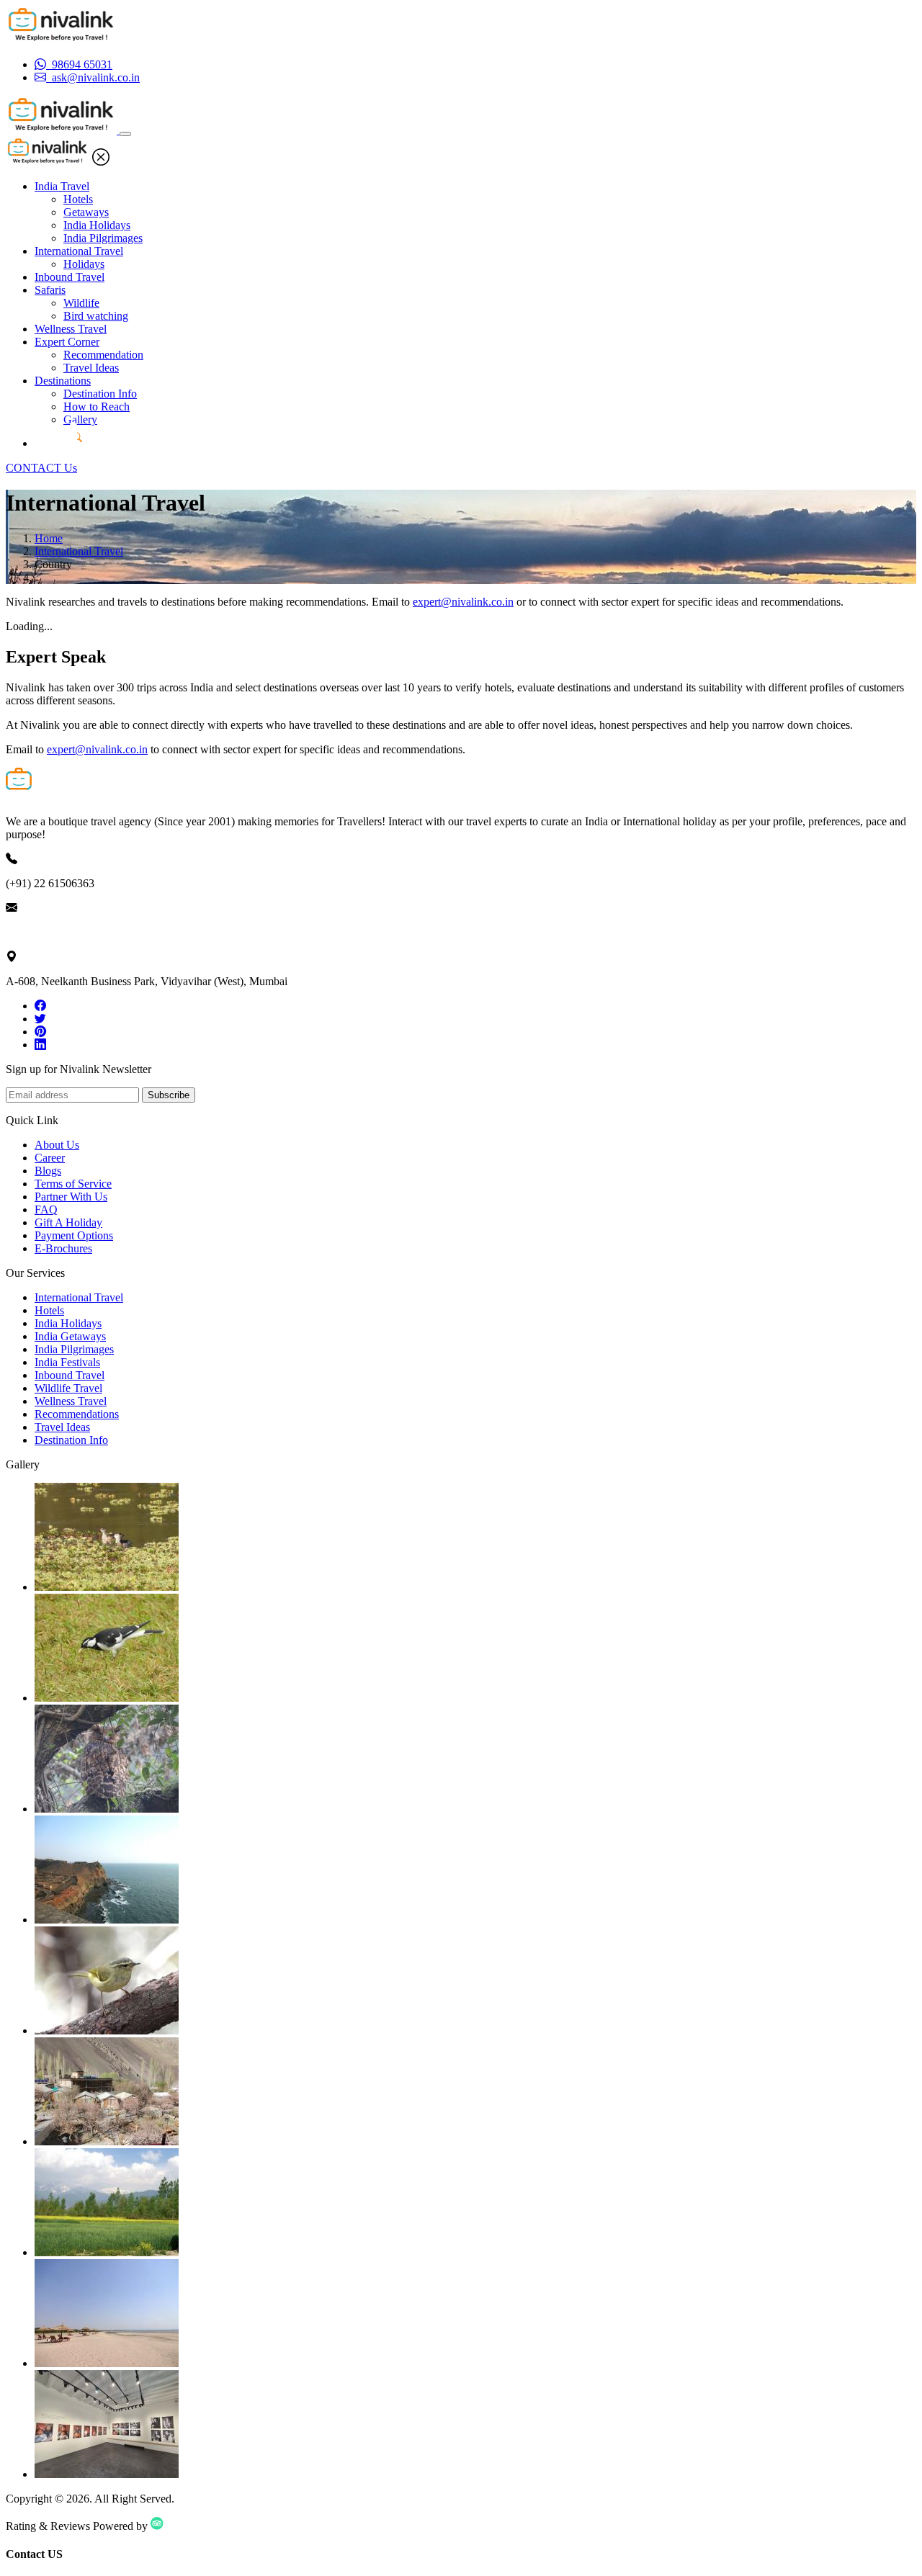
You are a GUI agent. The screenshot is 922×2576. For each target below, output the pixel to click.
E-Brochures (63, 1248)
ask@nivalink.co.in (50, 932)
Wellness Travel (71, 329)
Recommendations (77, 1414)
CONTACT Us (41, 468)
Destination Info (100, 394)
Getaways (86, 212)
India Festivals (67, 1362)
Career (50, 1158)
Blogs (48, 1171)
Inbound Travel (70, 277)
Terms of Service (73, 1184)
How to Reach (97, 407)
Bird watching (96, 316)
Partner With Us (71, 1197)
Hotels (78, 199)
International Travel (79, 251)
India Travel (62, 186)
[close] (101, 162)
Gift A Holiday (68, 1222)
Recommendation (103, 355)
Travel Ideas (91, 368)
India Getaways (70, 1336)
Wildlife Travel (68, 1388)
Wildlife (81, 303)
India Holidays (97, 225)
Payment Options (74, 1235)
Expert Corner (67, 342)
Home (49, 538)
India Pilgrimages (103, 238)
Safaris (50, 290)
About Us (57, 1145)
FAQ (46, 1210)
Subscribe (169, 1095)
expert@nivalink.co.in (463, 602)
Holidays (84, 264)
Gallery (80, 419)
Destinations (63, 381)
